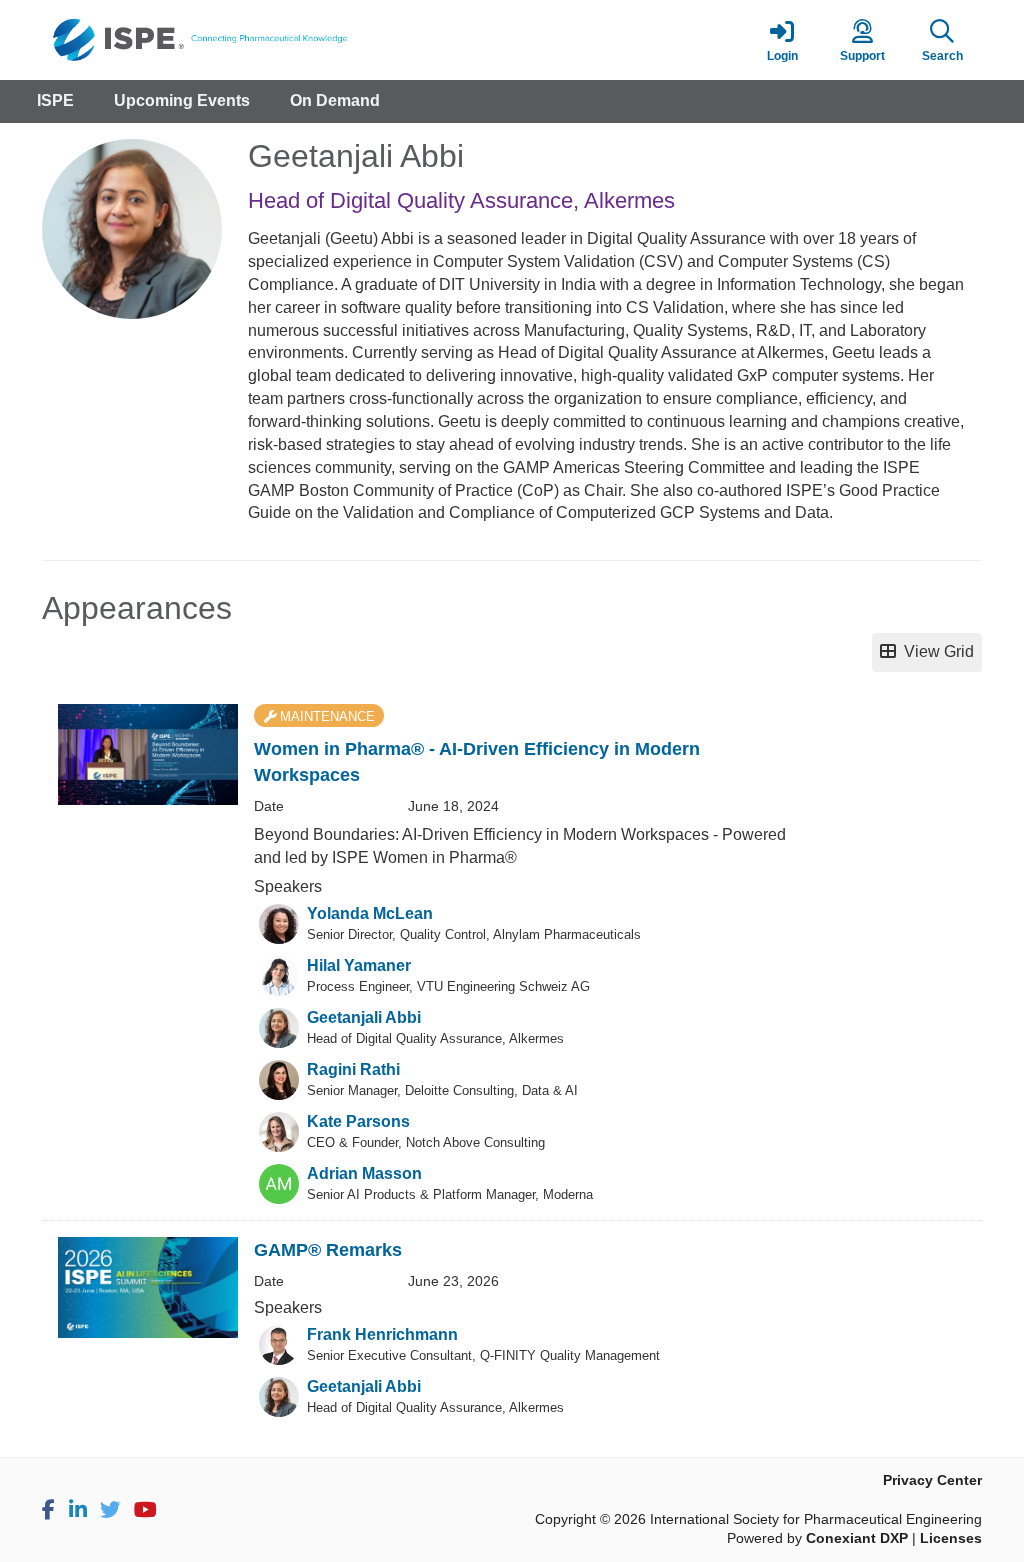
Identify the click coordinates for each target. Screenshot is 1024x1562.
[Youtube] (145, 1510)
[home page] (232, 40)
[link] (782, 40)
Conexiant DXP (857, 1538)
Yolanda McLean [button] (370, 913)
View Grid (935, 651)
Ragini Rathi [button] (353, 1069)
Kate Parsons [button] (358, 1121)
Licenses (951, 1538)
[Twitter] (110, 1510)
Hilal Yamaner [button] (359, 965)
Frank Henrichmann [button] (382, 1334)
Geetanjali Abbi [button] (364, 1017)
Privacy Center (932, 1480)
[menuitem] (55, 101)
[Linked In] (78, 1510)
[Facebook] (48, 1510)
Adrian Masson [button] (364, 1173)
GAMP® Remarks (328, 1250)
